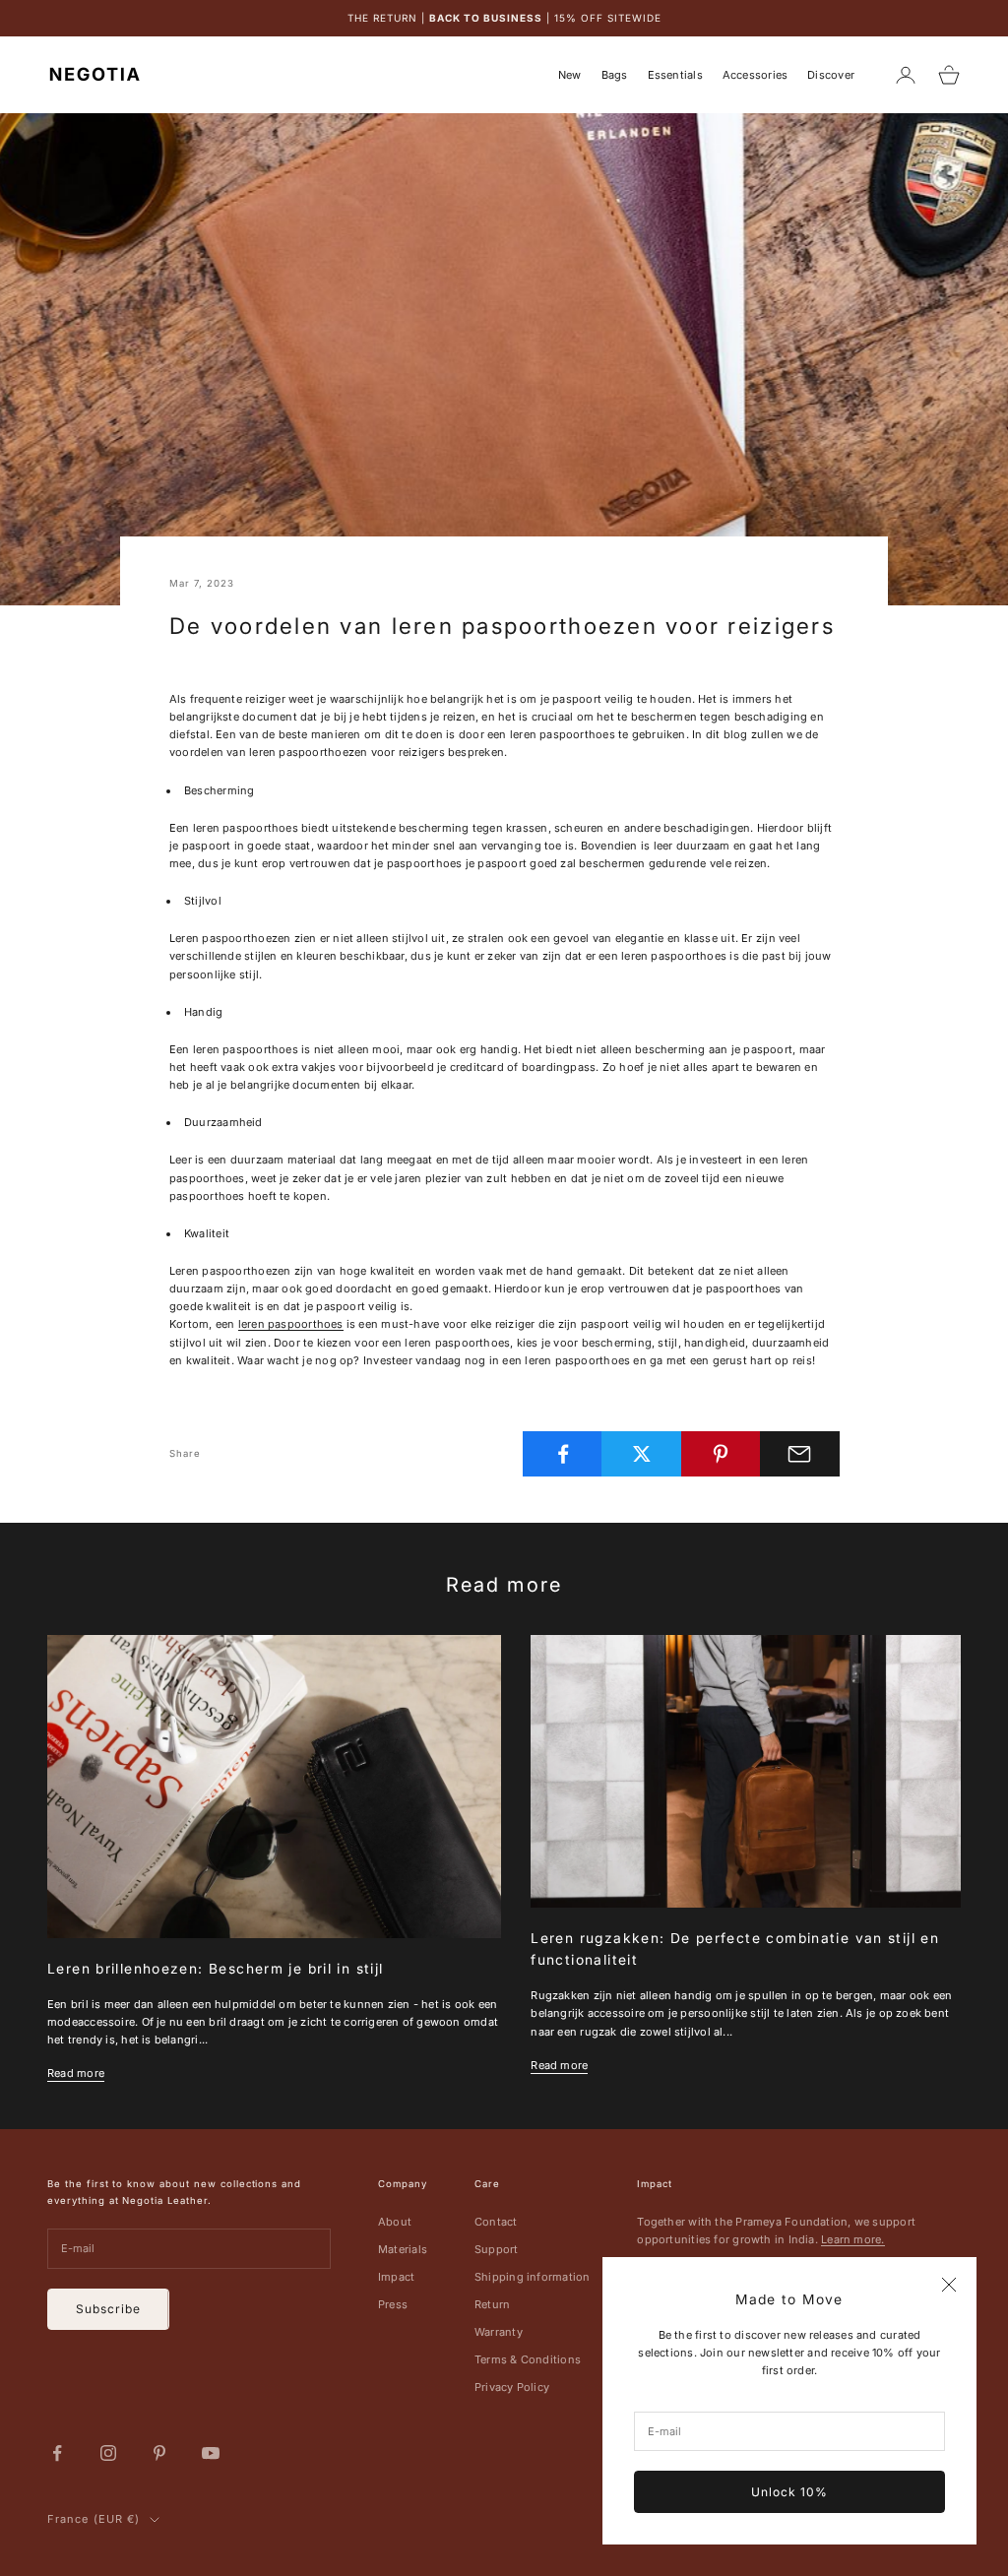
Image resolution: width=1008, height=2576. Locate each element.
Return (492, 2304)
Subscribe (108, 2309)
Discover (831, 75)
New (570, 75)
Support (497, 2249)
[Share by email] (800, 1454)
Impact (396, 2277)
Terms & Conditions (528, 2359)
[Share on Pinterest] (721, 1454)
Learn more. (852, 2239)
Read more (76, 2073)
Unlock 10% (789, 2492)
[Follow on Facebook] (57, 2453)
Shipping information (532, 2277)
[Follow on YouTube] (211, 2453)
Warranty (499, 2332)
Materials (403, 2249)
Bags (615, 75)
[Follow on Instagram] (108, 2453)
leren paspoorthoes (291, 1324)
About (395, 2222)
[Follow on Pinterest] (159, 2453)
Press (393, 2304)
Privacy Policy (512, 2387)
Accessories (755, 75)
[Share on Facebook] (563, 1454)
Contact (496, 2222)
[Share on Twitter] (641, 1454)
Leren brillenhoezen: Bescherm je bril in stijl (216, 1969)
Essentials (675, 75)
